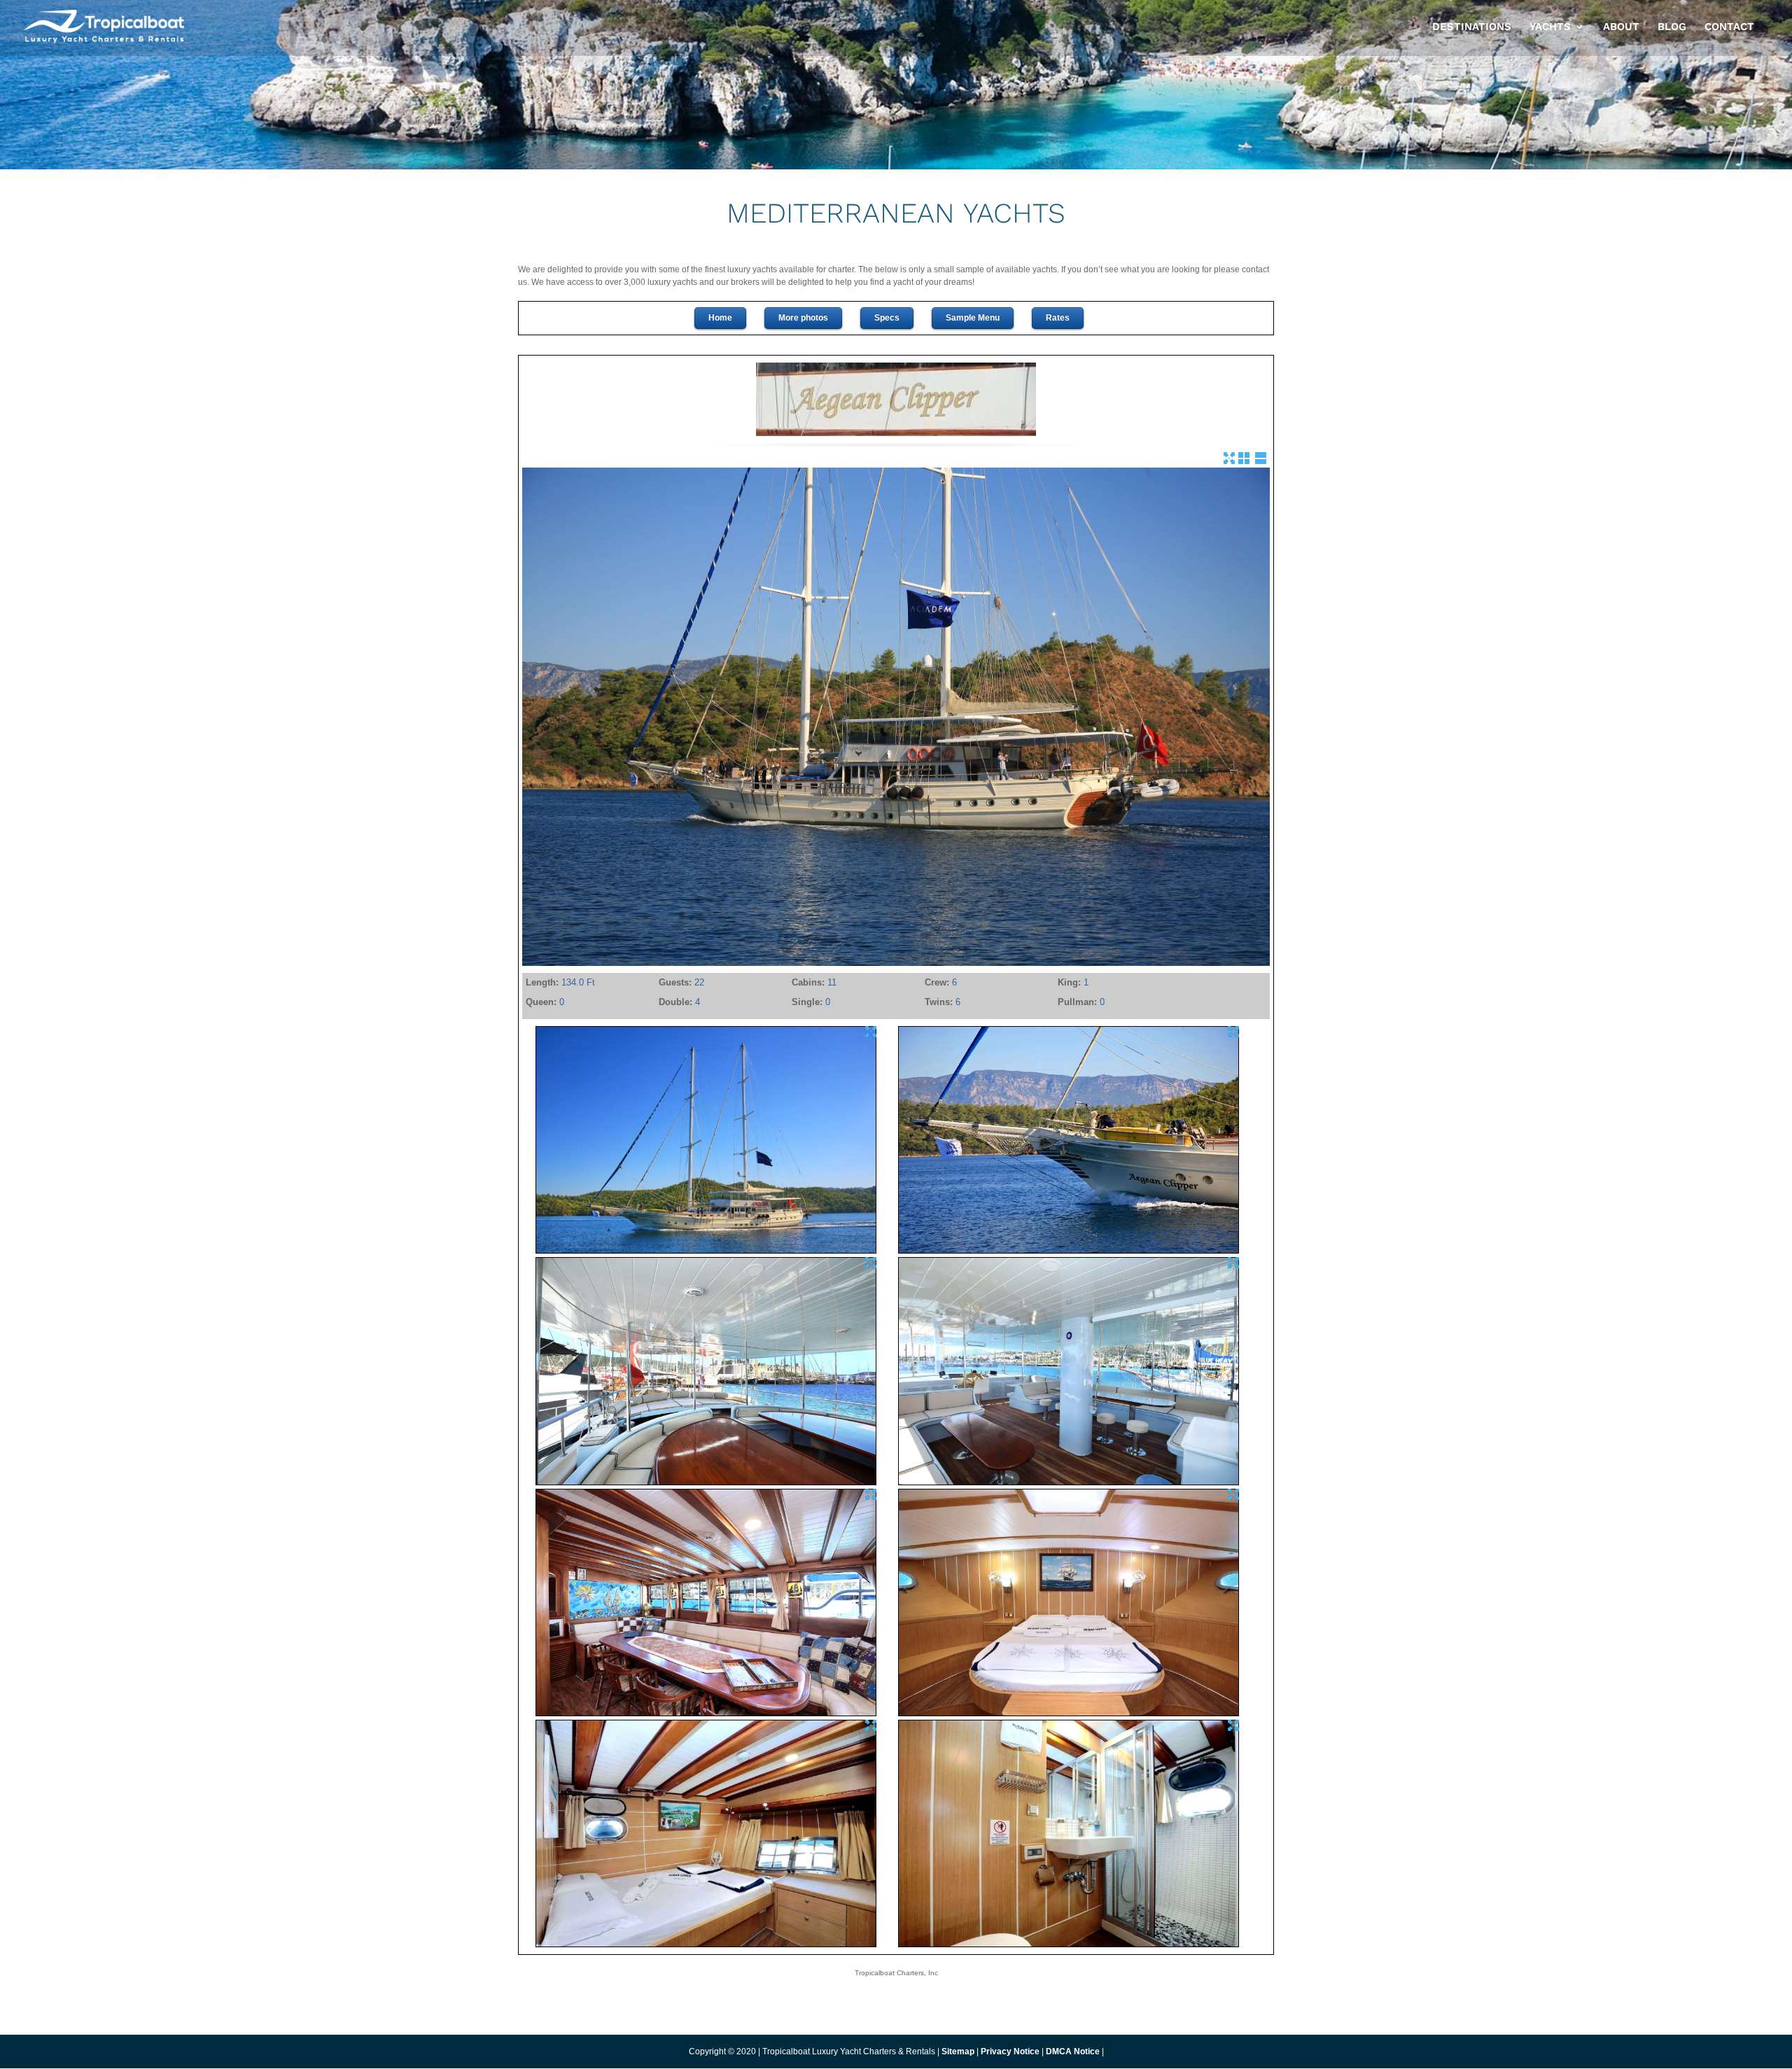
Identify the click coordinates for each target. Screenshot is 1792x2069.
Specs (887, 318)
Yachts (1550, 27)
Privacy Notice (1011, 2052)
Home (720, 318)
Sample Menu (973, 318)
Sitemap (958, 2052)
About (1621, 27)
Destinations (1472, 27)
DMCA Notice (1073, 2052)
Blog (1672, 27)
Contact (1729, 27)
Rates (1058, 318)
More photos (803, 318)
